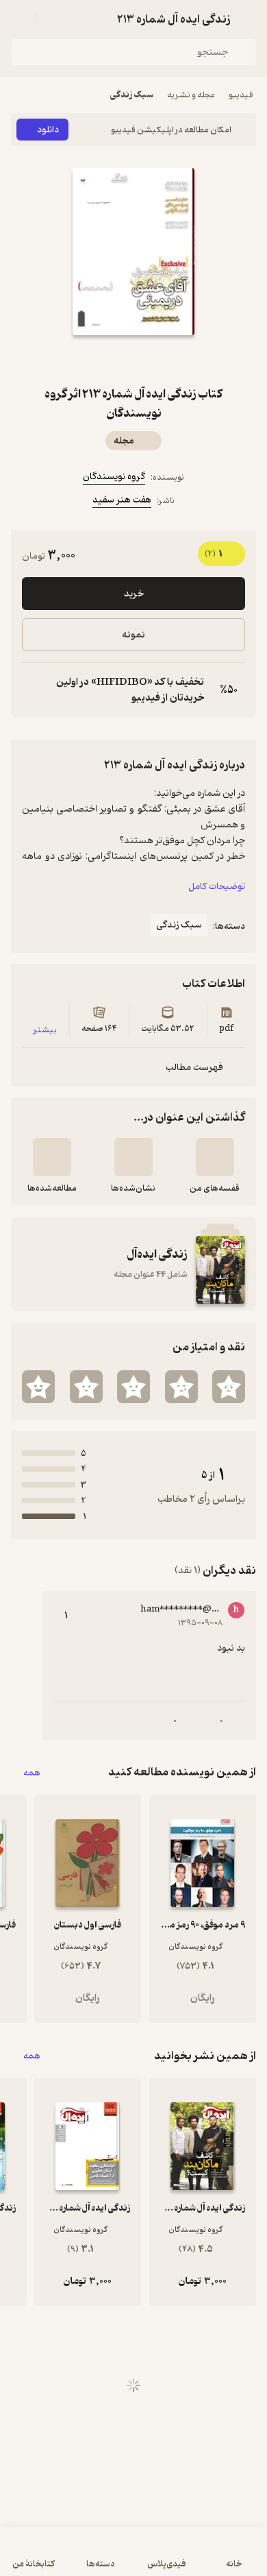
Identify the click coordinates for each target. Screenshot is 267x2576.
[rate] (229, 1387)
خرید (134, 594)
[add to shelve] (215, 1157)
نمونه (133, 635)
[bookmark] (166, 360)
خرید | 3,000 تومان (133, 2559)
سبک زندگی (132, 95)
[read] (52, 1157)
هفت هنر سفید (122, 500)
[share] (101, 360)
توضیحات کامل (217, 887)
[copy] (33, 690)
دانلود (48, 130)
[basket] (53, 19)
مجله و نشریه (191, 95)
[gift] (133, 360)
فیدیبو (241, 95)
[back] (248, 19)
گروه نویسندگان (114, 477)
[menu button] (19, 19)
